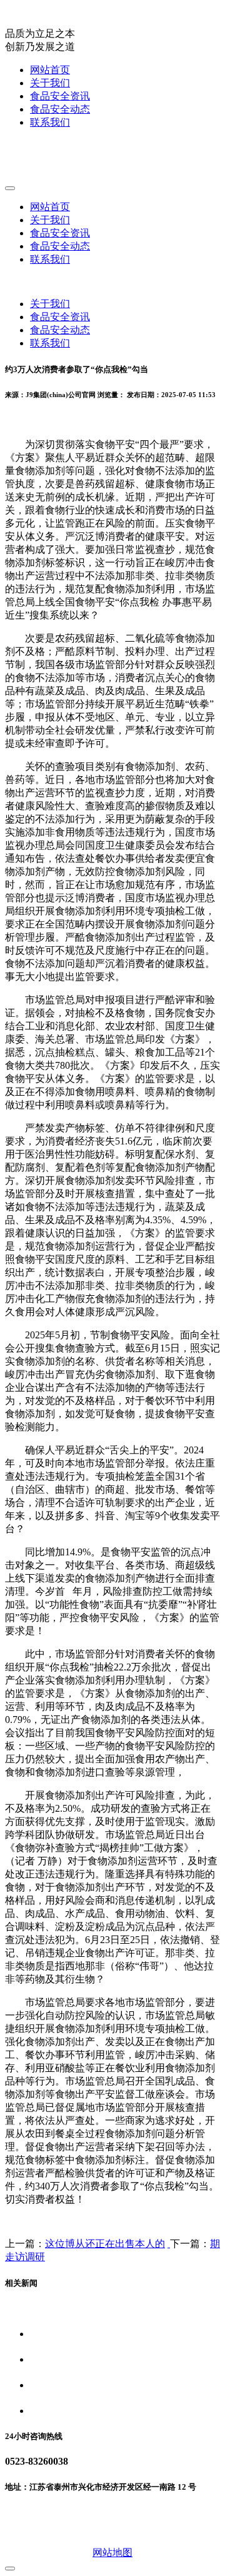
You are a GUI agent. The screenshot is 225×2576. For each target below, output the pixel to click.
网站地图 (112, 2553)
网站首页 (50, 70)
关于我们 (50, 83)
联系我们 (50, 122)
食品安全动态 (60, 109)
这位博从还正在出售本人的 (105, 2244)
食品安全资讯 (60, 96)
